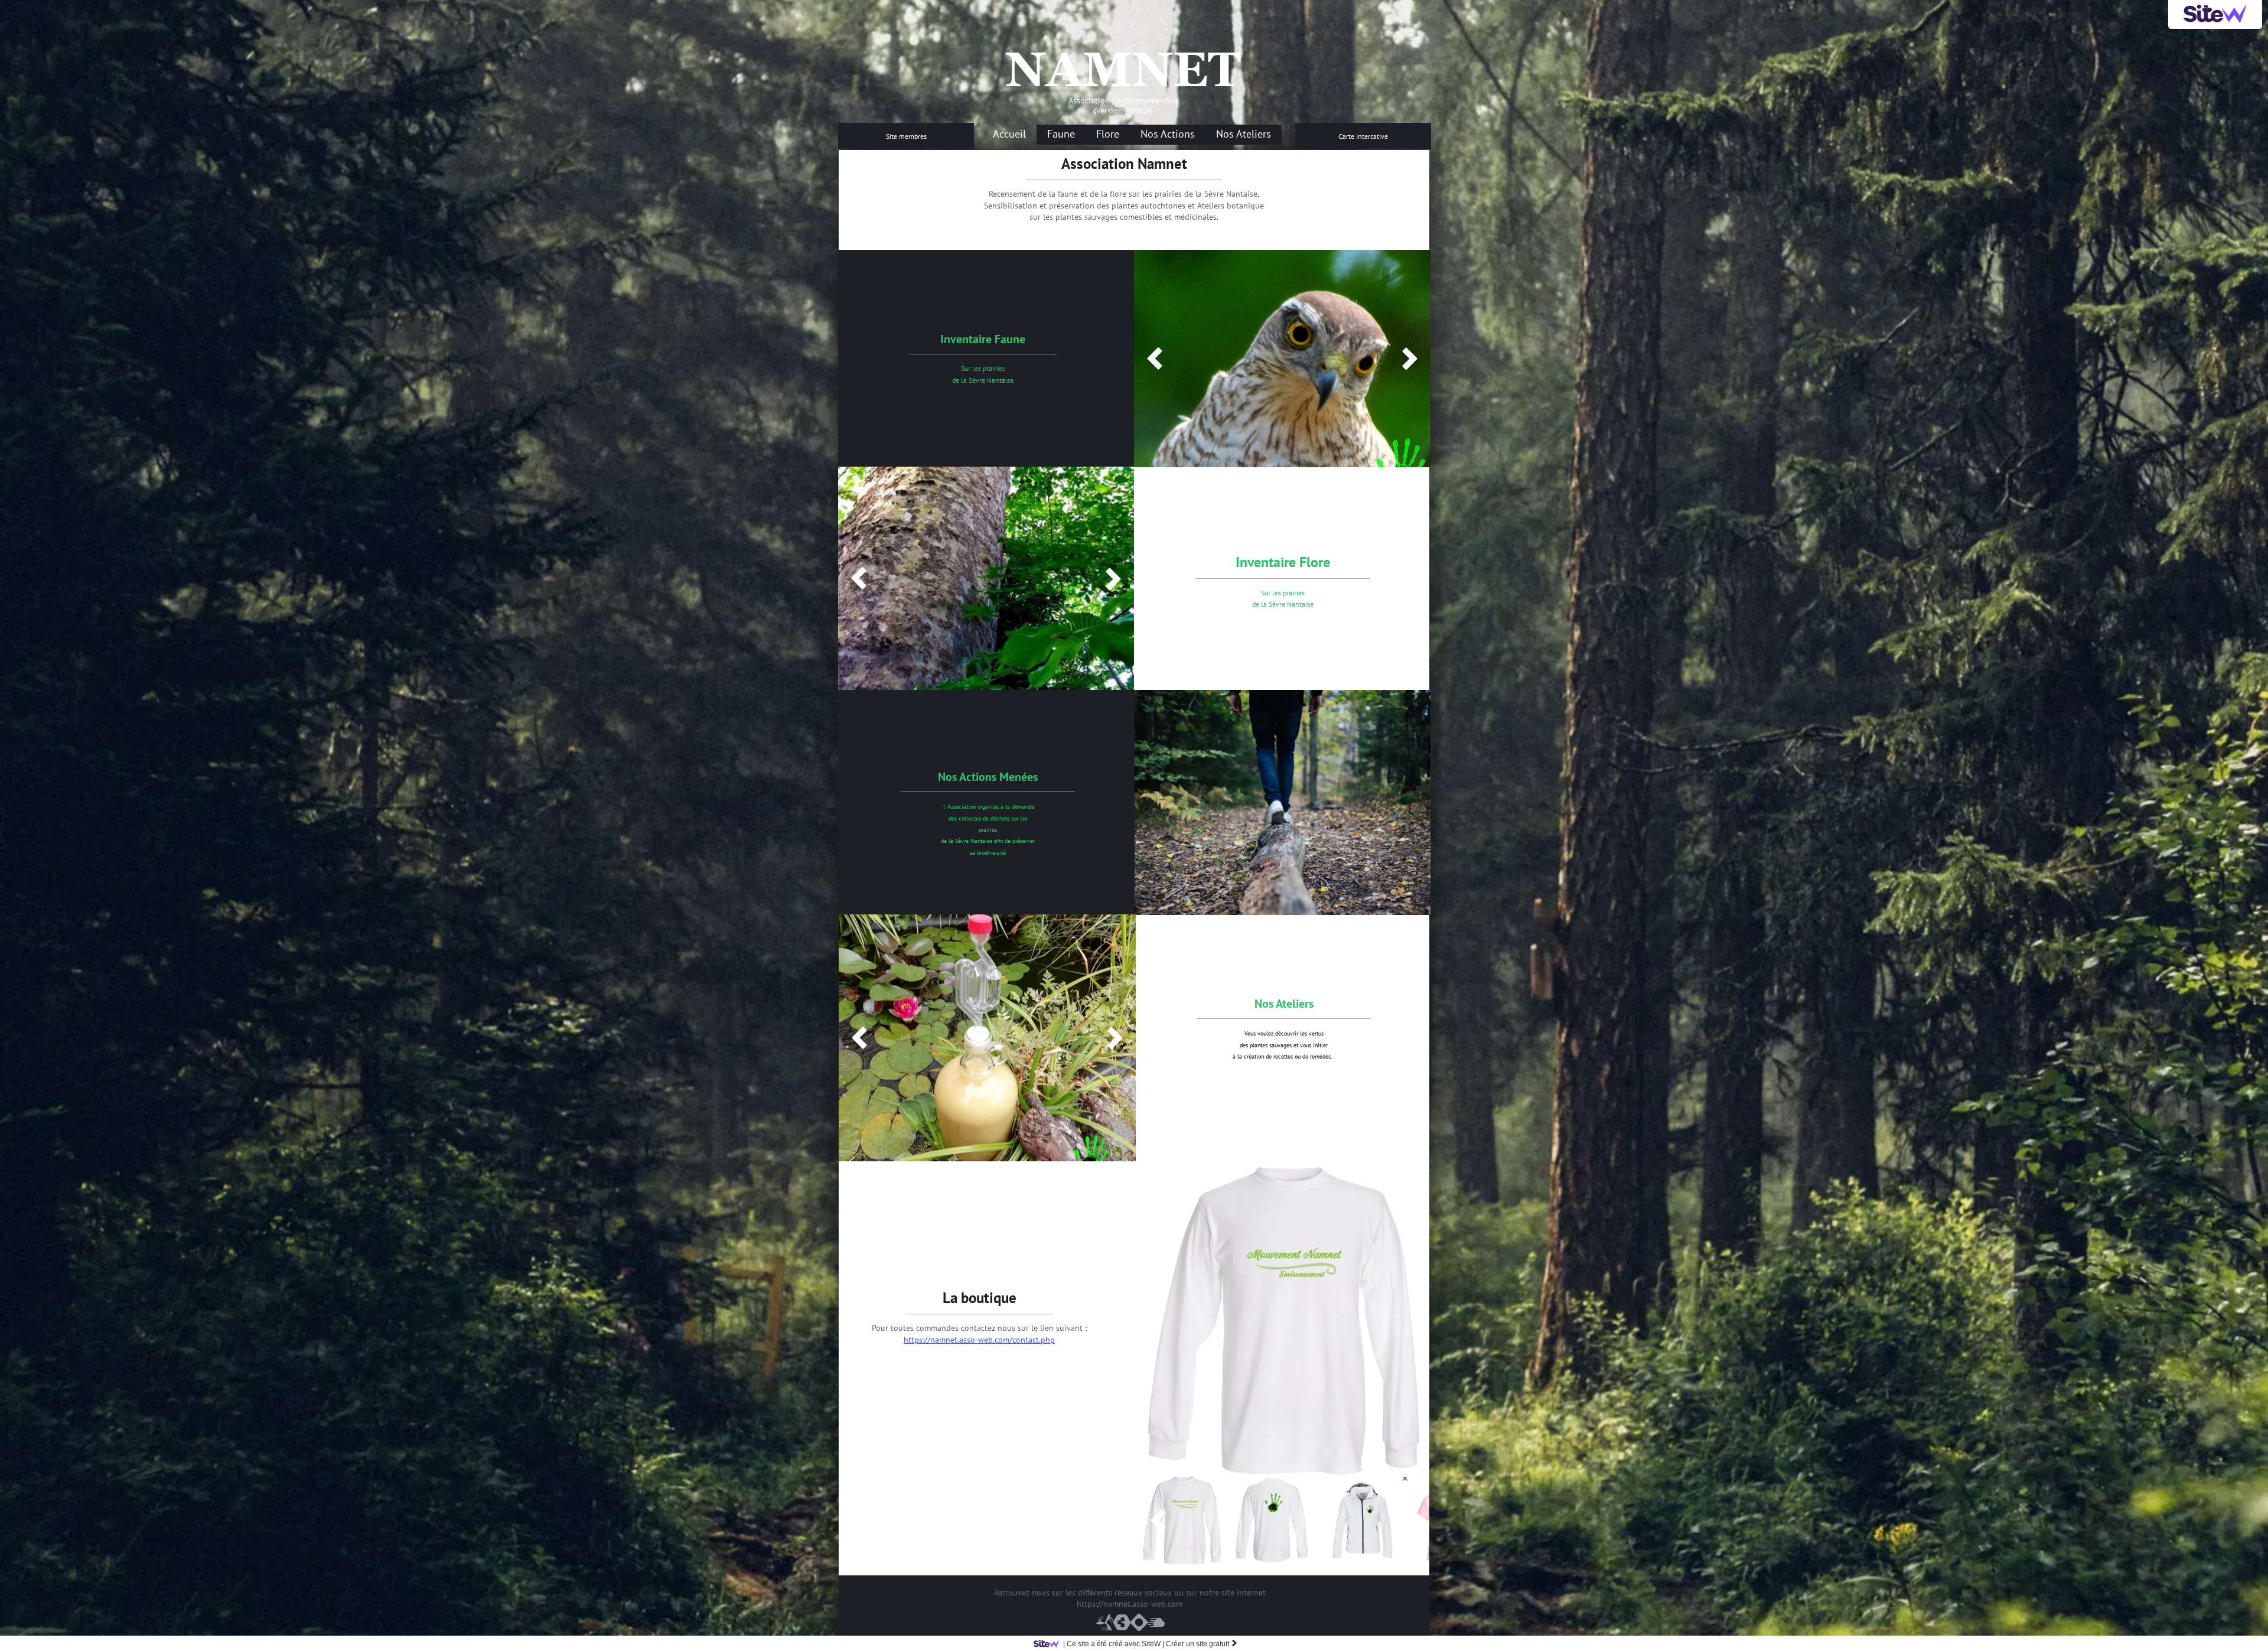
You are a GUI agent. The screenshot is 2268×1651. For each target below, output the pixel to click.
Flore (1108, 134)
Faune (1061, 134)
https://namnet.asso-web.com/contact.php (979, 1340)
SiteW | (1114, 1644)
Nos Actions (1168, 134)
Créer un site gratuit (1202, 1644)
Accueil (1009, 134)
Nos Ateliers (1244, 134)
